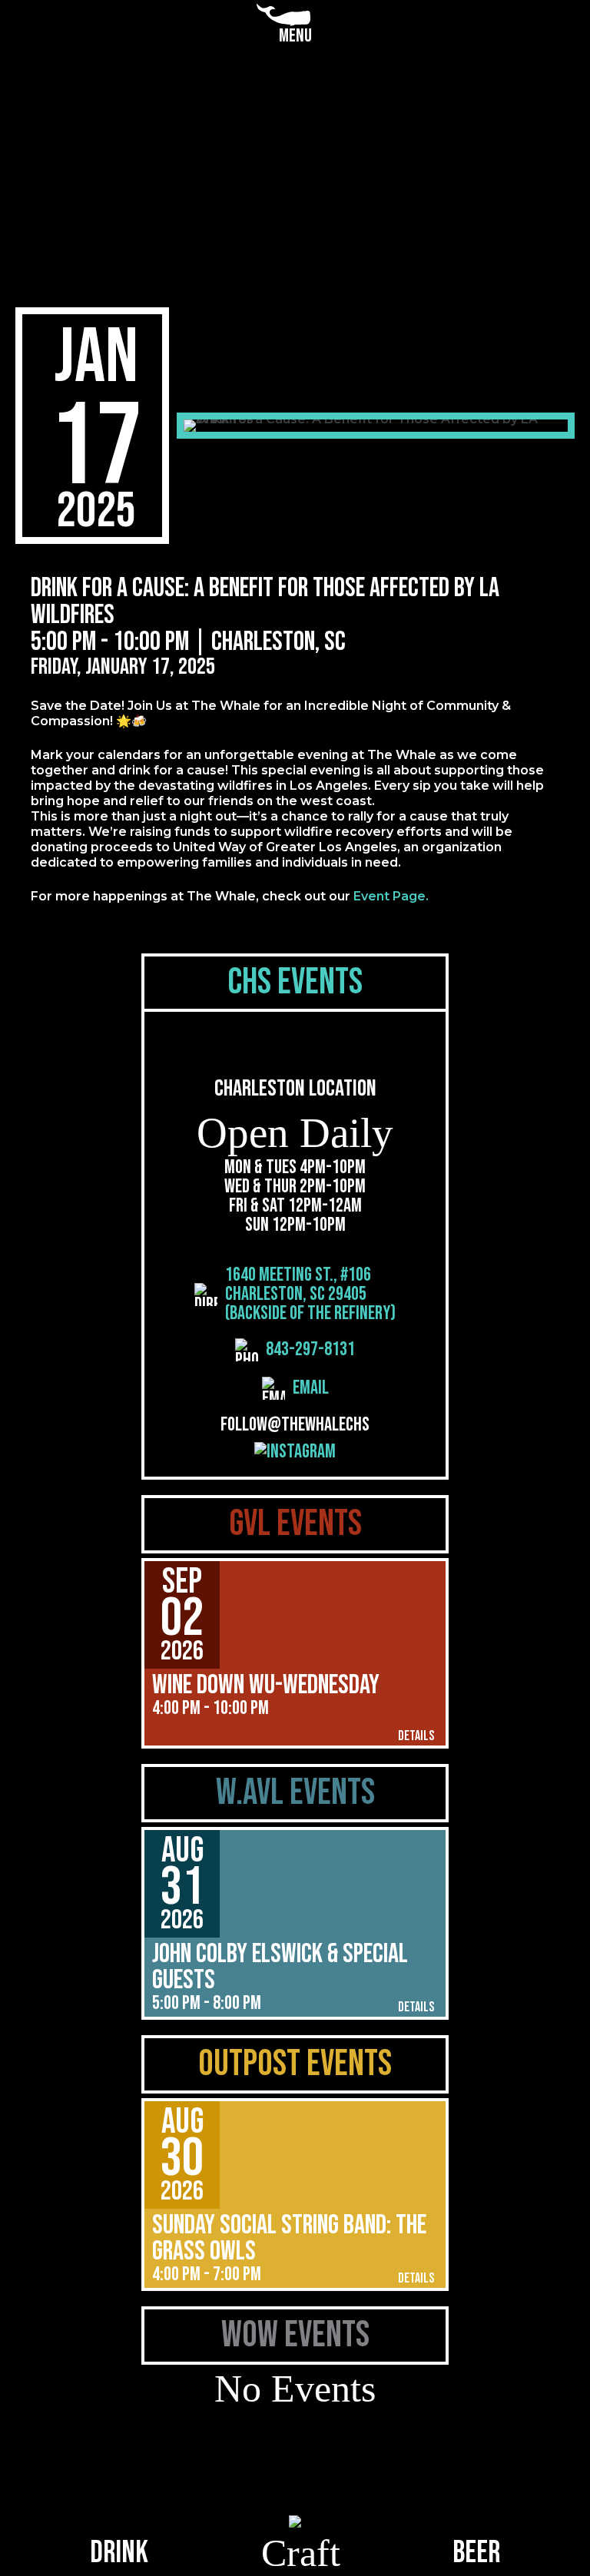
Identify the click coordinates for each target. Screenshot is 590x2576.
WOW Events (295, 2335)
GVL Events (295, 1524)
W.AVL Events (295, 1793)
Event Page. (391, 896)
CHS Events (295, 982)
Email (311, 1388)
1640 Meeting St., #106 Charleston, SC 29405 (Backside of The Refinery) (310, 1294)
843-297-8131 (310, 1350)
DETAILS (416, 1736)
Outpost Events (295, 2064)
